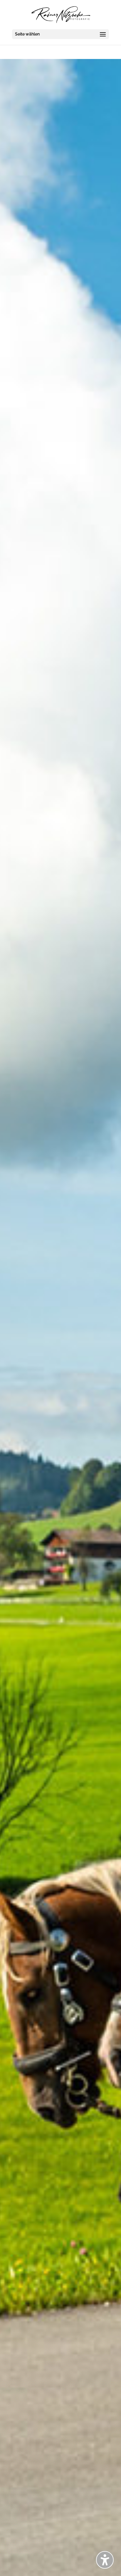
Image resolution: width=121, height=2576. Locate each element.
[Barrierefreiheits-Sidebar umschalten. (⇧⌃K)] (105, 2560)
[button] (60, 34)
